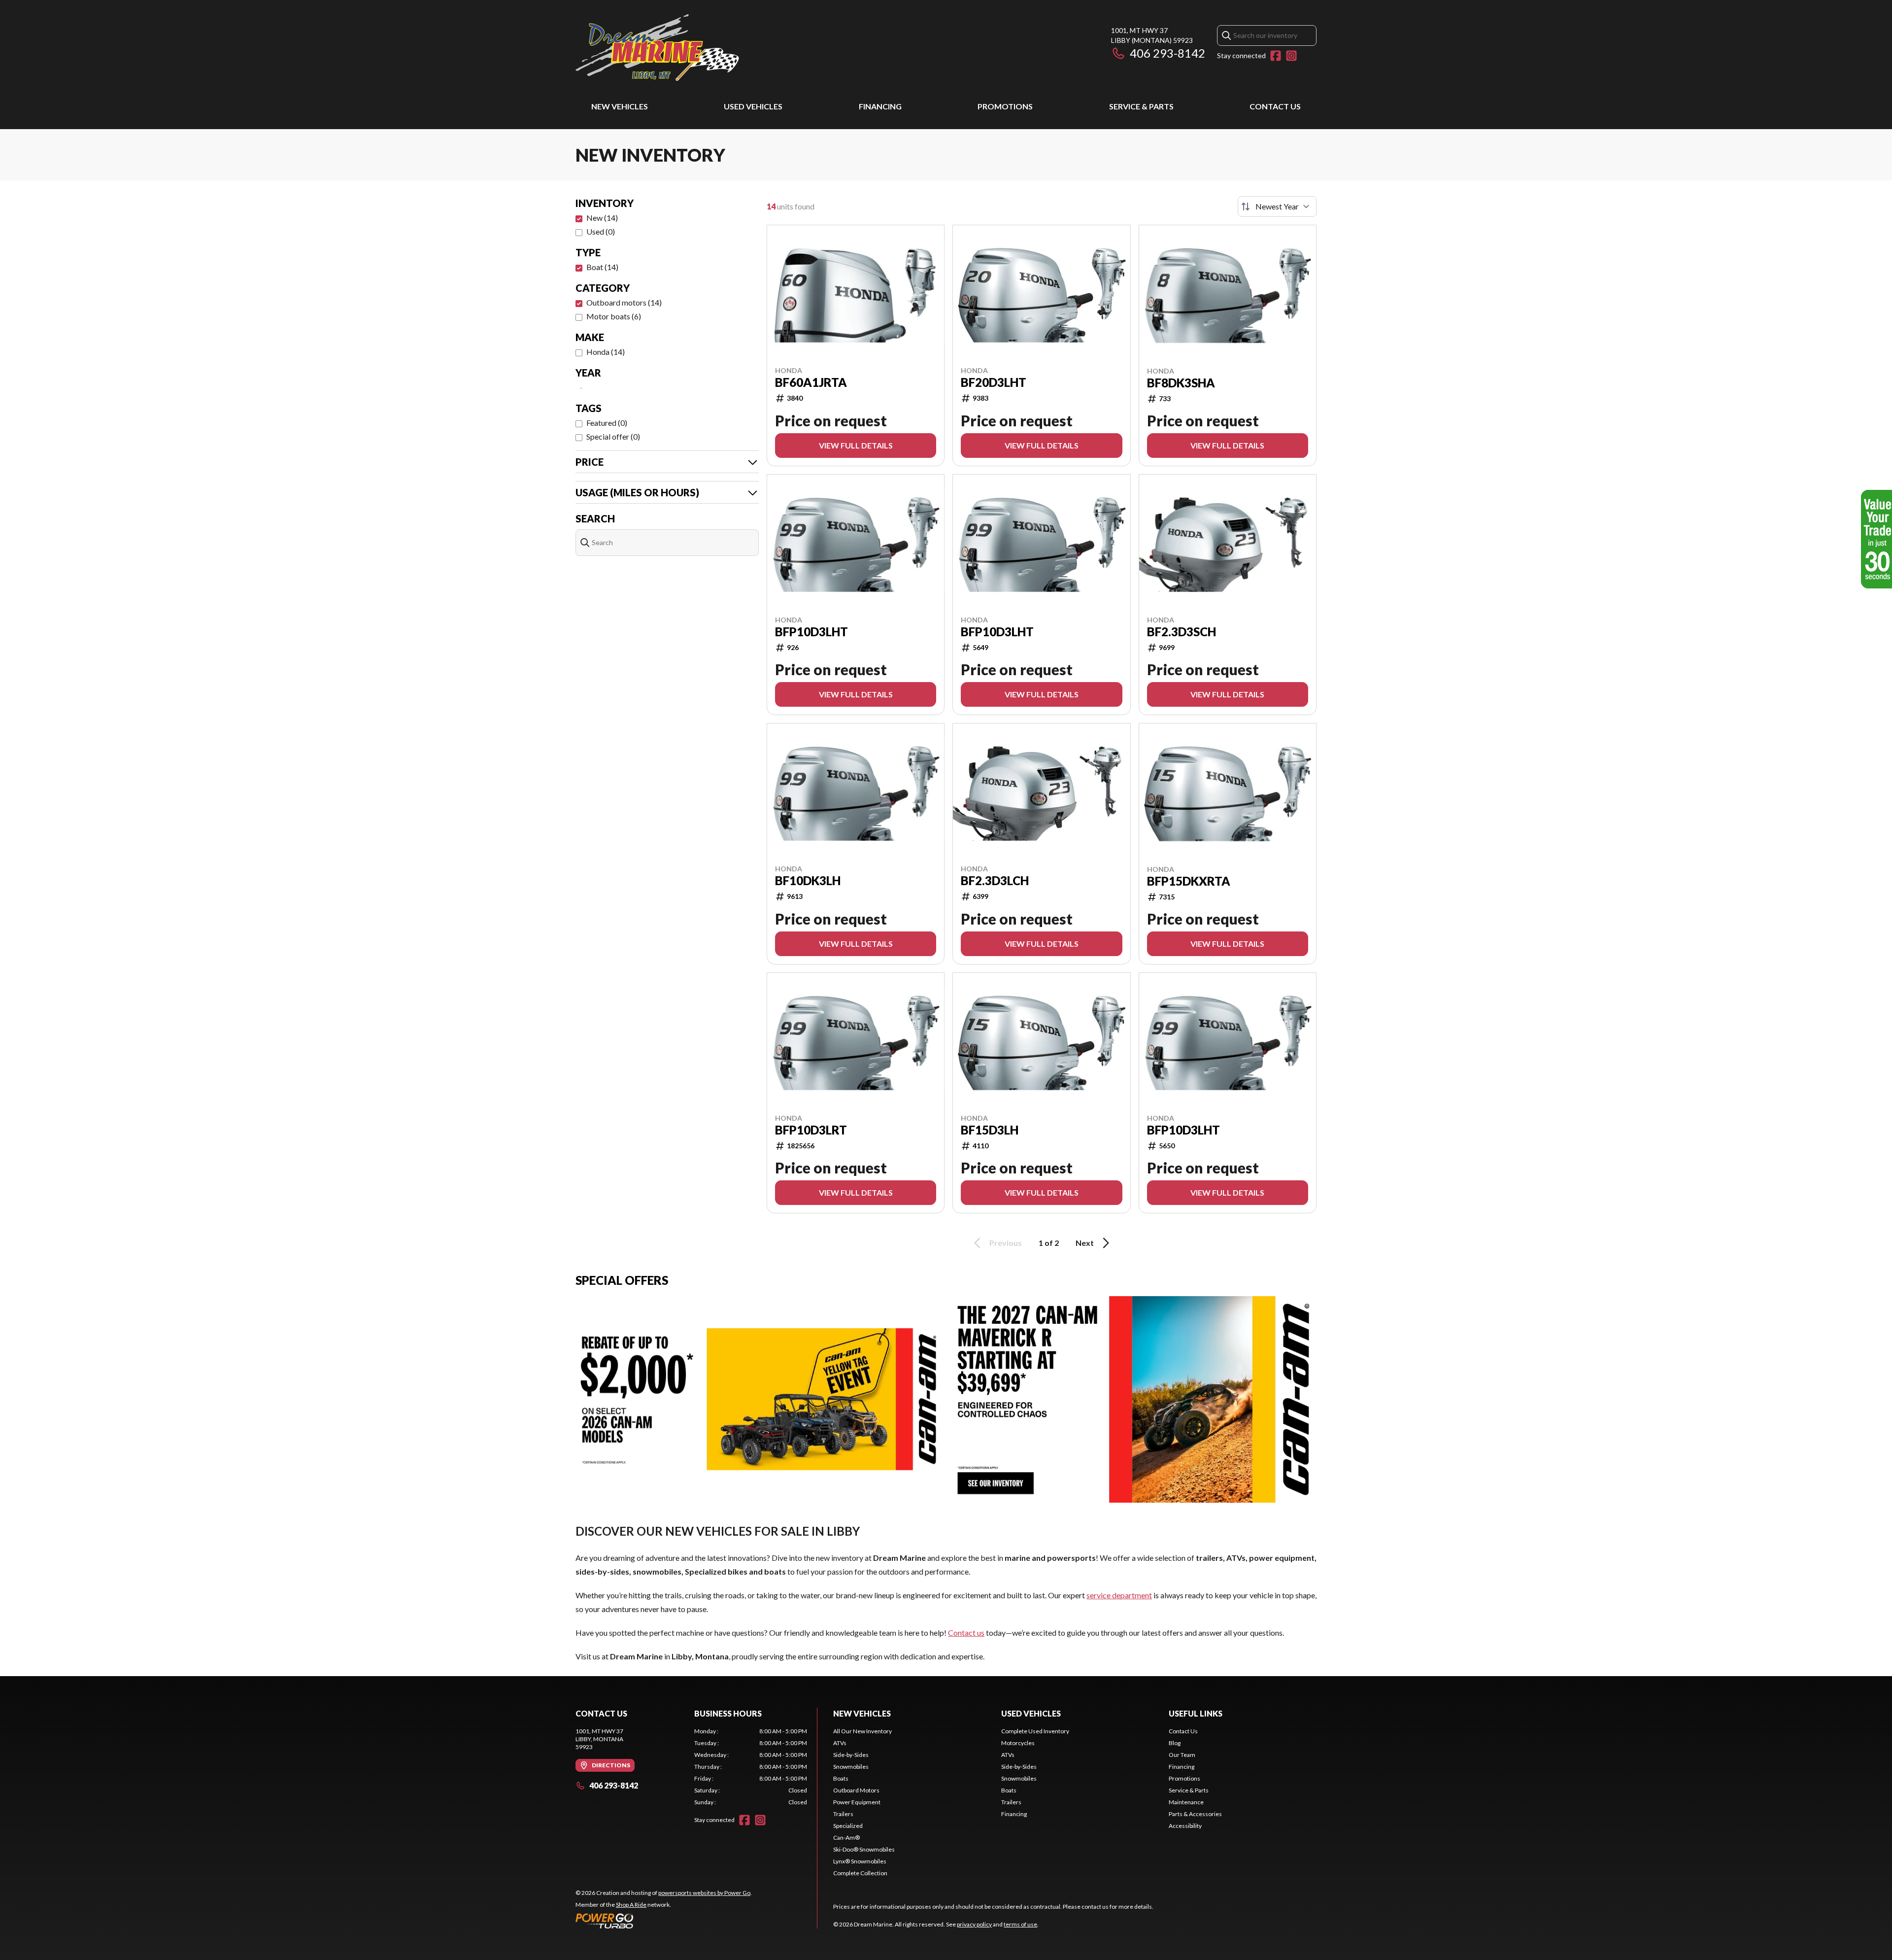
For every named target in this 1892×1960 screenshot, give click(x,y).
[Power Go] (664, 1921)
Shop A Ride (631, 1905)
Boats (841, 1778)
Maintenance (1186, 1802)
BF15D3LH (990, 1130)
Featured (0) (607, 423)
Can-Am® (846, 1838)
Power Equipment (857, 1802)
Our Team (1182, 1755)
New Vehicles (620, 106)
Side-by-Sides (851, 1755)
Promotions (1005, 106)
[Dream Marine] (657, 48)
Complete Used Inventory (1035, 1731)
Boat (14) (602, 267)
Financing (880, 106)
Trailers (843, 1814)
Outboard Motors (856, 1790)
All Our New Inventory (862, 1731)
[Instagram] (1291, 56)
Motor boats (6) (614, 316)
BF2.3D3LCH (995, 881)
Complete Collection (860, 1873)
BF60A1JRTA (811, 382)
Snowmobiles (851, 1767)
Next (1085, 1243)
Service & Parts (1141, 106)
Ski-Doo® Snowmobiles (864, 1849)
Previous (1006, 1243)
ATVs (840, 1743)
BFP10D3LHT (811, 632)
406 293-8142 (1167, 53)
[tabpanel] (751, 1767)
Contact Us (1275, 106)
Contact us (966, 1633)
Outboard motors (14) (624, 302)
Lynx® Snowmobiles (860, 1861)
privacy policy (974, 1924)
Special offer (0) (613, 436)
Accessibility (1185, 1826)
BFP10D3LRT (811, 1130)
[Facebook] (1276, 56)
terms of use (1020, 1924)
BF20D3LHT (994, 382)
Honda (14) (606, 352)
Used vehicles (753, 106)
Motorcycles (1018, 1743)
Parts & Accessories (1195, 1814)
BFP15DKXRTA (1189, 881)
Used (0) (601, 231)
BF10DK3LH (808, 881)
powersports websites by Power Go (704, 1893)
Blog (1175, 1743)
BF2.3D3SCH (1182, 632)
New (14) (602, 218)
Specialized (848, 1826)
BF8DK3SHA (1181, 383)
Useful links (1196, 1713)
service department (1119, 1595)
